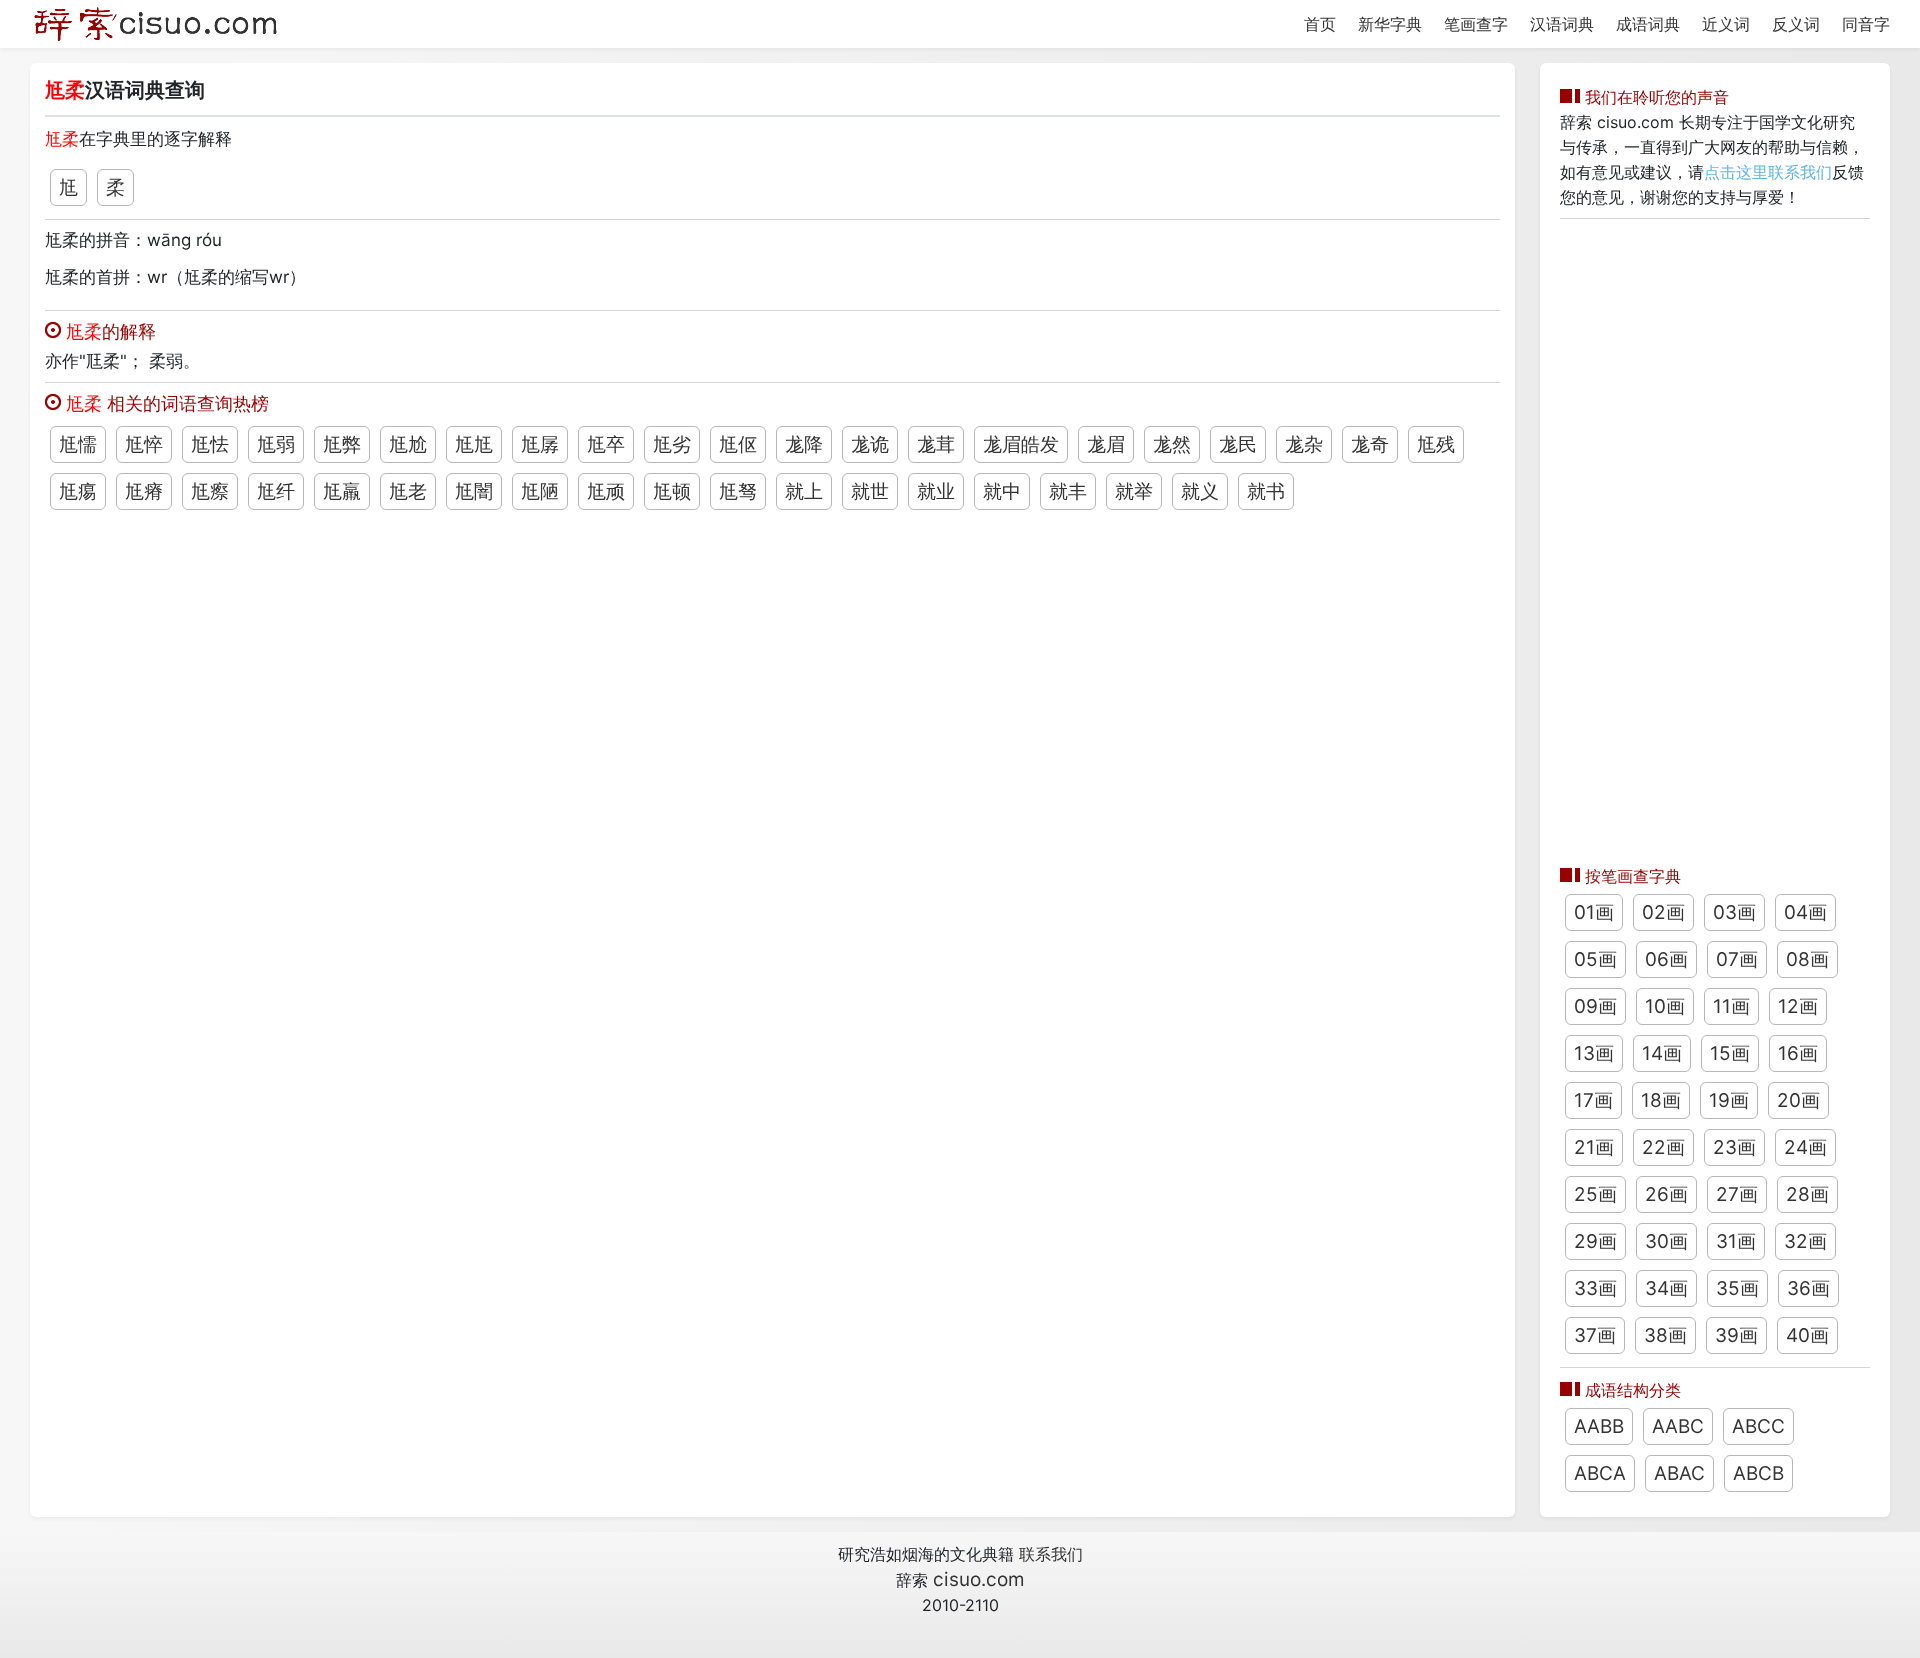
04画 (1805, 912)
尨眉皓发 (1021, 444)
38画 (1665, 1335)
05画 (1595, 959)
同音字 (1866, 24)
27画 (1737, 1194)
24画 (1805, 1147)
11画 (1731, 1006)
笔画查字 (1476, 24)
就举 (1134, 491)
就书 (1266, 491)
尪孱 (540, 444)
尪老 (408, 491)
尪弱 (276, 444)
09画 (1595, 1006)
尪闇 (474, 491)
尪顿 (672, 491)
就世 (870, 491)
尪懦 (78, 444)
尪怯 (210, 444)
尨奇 (1370, 444)
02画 (1663, 912)
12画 (1798, 1006)
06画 (1666, 959)
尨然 (1172, 444)
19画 (1729, 1100)
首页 (1320, 24)
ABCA (1600, 1473)
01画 (1594, 912)
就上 (804, 491)
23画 (1734, 1147)
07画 (1737, 959)
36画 (1808, 1288)
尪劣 (672, 444)
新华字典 (1390, 24)
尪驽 (738, 491)
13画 (1594, 1053)
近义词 (1726, 24)
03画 (1734, 912)
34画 (1666, 1288)
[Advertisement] (1715, 537)
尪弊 (342, 444)
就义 (1200, 491)
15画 (1730, 1053)
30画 (1666, 1241)
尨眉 (1106, 444)
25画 (1595, 1194)
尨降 (804, 444)
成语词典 (1648, 24)
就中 (1002, 491)
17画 (1593, 1100)
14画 (1662, 1053)
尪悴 (144, 444)
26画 (1666, 1194)
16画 (1798, 1053)
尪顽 (606, 491)
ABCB (1758, 1473)
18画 (1661, 1100)
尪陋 (540, 491)
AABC (1678, 1426)
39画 (1736, 1335)
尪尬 (408, 444)
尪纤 (276, 491)
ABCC (1758, 1426)
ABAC (1679, 1473)
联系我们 (1051, 1554)
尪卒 (606, 444)
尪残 (1436, 444)
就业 (936, 491)
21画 (1594, 1147)
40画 (1807, 1335)
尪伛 (738, 444)
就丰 (1068, 491)
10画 (1665, 1006)
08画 (1807, 959)
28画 (1807, 1194)
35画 (1737, 1288)
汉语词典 (1562, 24)
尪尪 (474, 444)
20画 (1798, 1100)
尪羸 (342, 491)
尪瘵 (210, 491)
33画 (1595, 1288)
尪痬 (78, 491)
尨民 (1238, 444)
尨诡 (870, 444)
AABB (1599, 1426)
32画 (1805, 1241)
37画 (1595, 1335)
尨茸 (936, 444)
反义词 (1796, 24)
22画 (1663, 1147)
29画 (1595, 1241)
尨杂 (1304, 444)
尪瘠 (144, 491)
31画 (1736, 1241)
